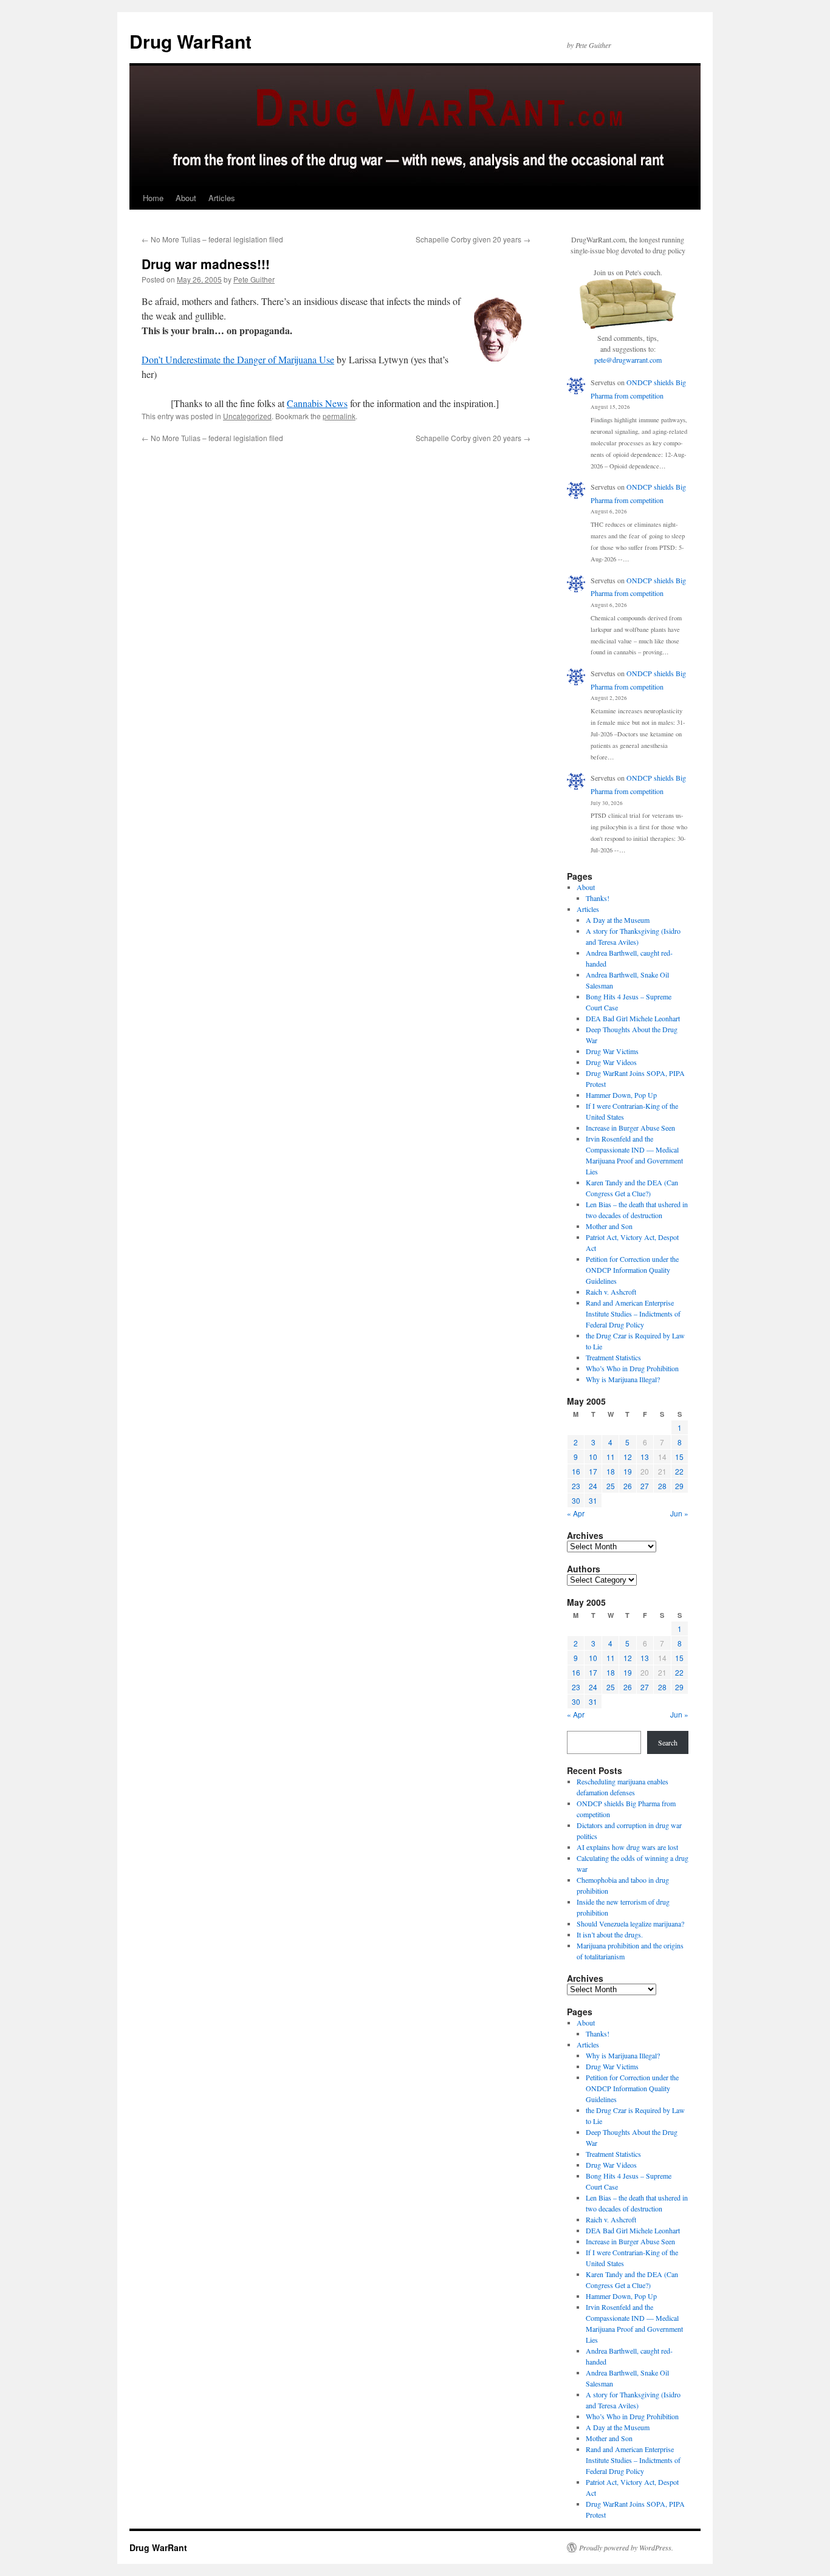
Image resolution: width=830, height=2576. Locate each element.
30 (576, 1500)
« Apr (576, 1513)
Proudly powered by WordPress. (626, 2547)
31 (593, 1500)
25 (611, 1486)
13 (645, 1457)
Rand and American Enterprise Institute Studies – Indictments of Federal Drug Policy (633, 1314)
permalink (339, 416)
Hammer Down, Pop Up (621, 1095)
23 (576, 1486)
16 (576, 1471)
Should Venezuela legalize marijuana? (630, 1923)
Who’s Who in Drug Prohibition (632, 1368)
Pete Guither (254, 279)
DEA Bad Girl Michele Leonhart (633, 1018)
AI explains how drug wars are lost (627, 1847)
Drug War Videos (611, 1062)
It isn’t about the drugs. (610, 1934)
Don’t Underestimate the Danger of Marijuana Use (238, 359)
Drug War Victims (612, 1051)
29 (679, 1486)
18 (611, 1471)
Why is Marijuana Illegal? (623, 1379)
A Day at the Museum (618, 920)
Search (668, 1742)
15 (679, 1457)
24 (593, 1486)
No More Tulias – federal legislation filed (212, 239)
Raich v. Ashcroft (611, 1292)
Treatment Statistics (613, 1357)
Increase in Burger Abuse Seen (630, 1128)
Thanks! (598, 898)
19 (628, 1471)
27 (645, 1486)
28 (662, 1486)
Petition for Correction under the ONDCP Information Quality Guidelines (632, 1270)
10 (593, 1457)
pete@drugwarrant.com (628, 360)
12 (628, 1457)
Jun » (679, 1513)
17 (593, 1471)
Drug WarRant (190, 41)
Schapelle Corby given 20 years (473, 239)
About (186, 198)
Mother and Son (609, 1226)
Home (153, 198)
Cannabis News (317, 403)
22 (679, 1471)
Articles (222, 198)
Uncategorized (247, 416)
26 (628, 1486)
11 (611, 1457)
